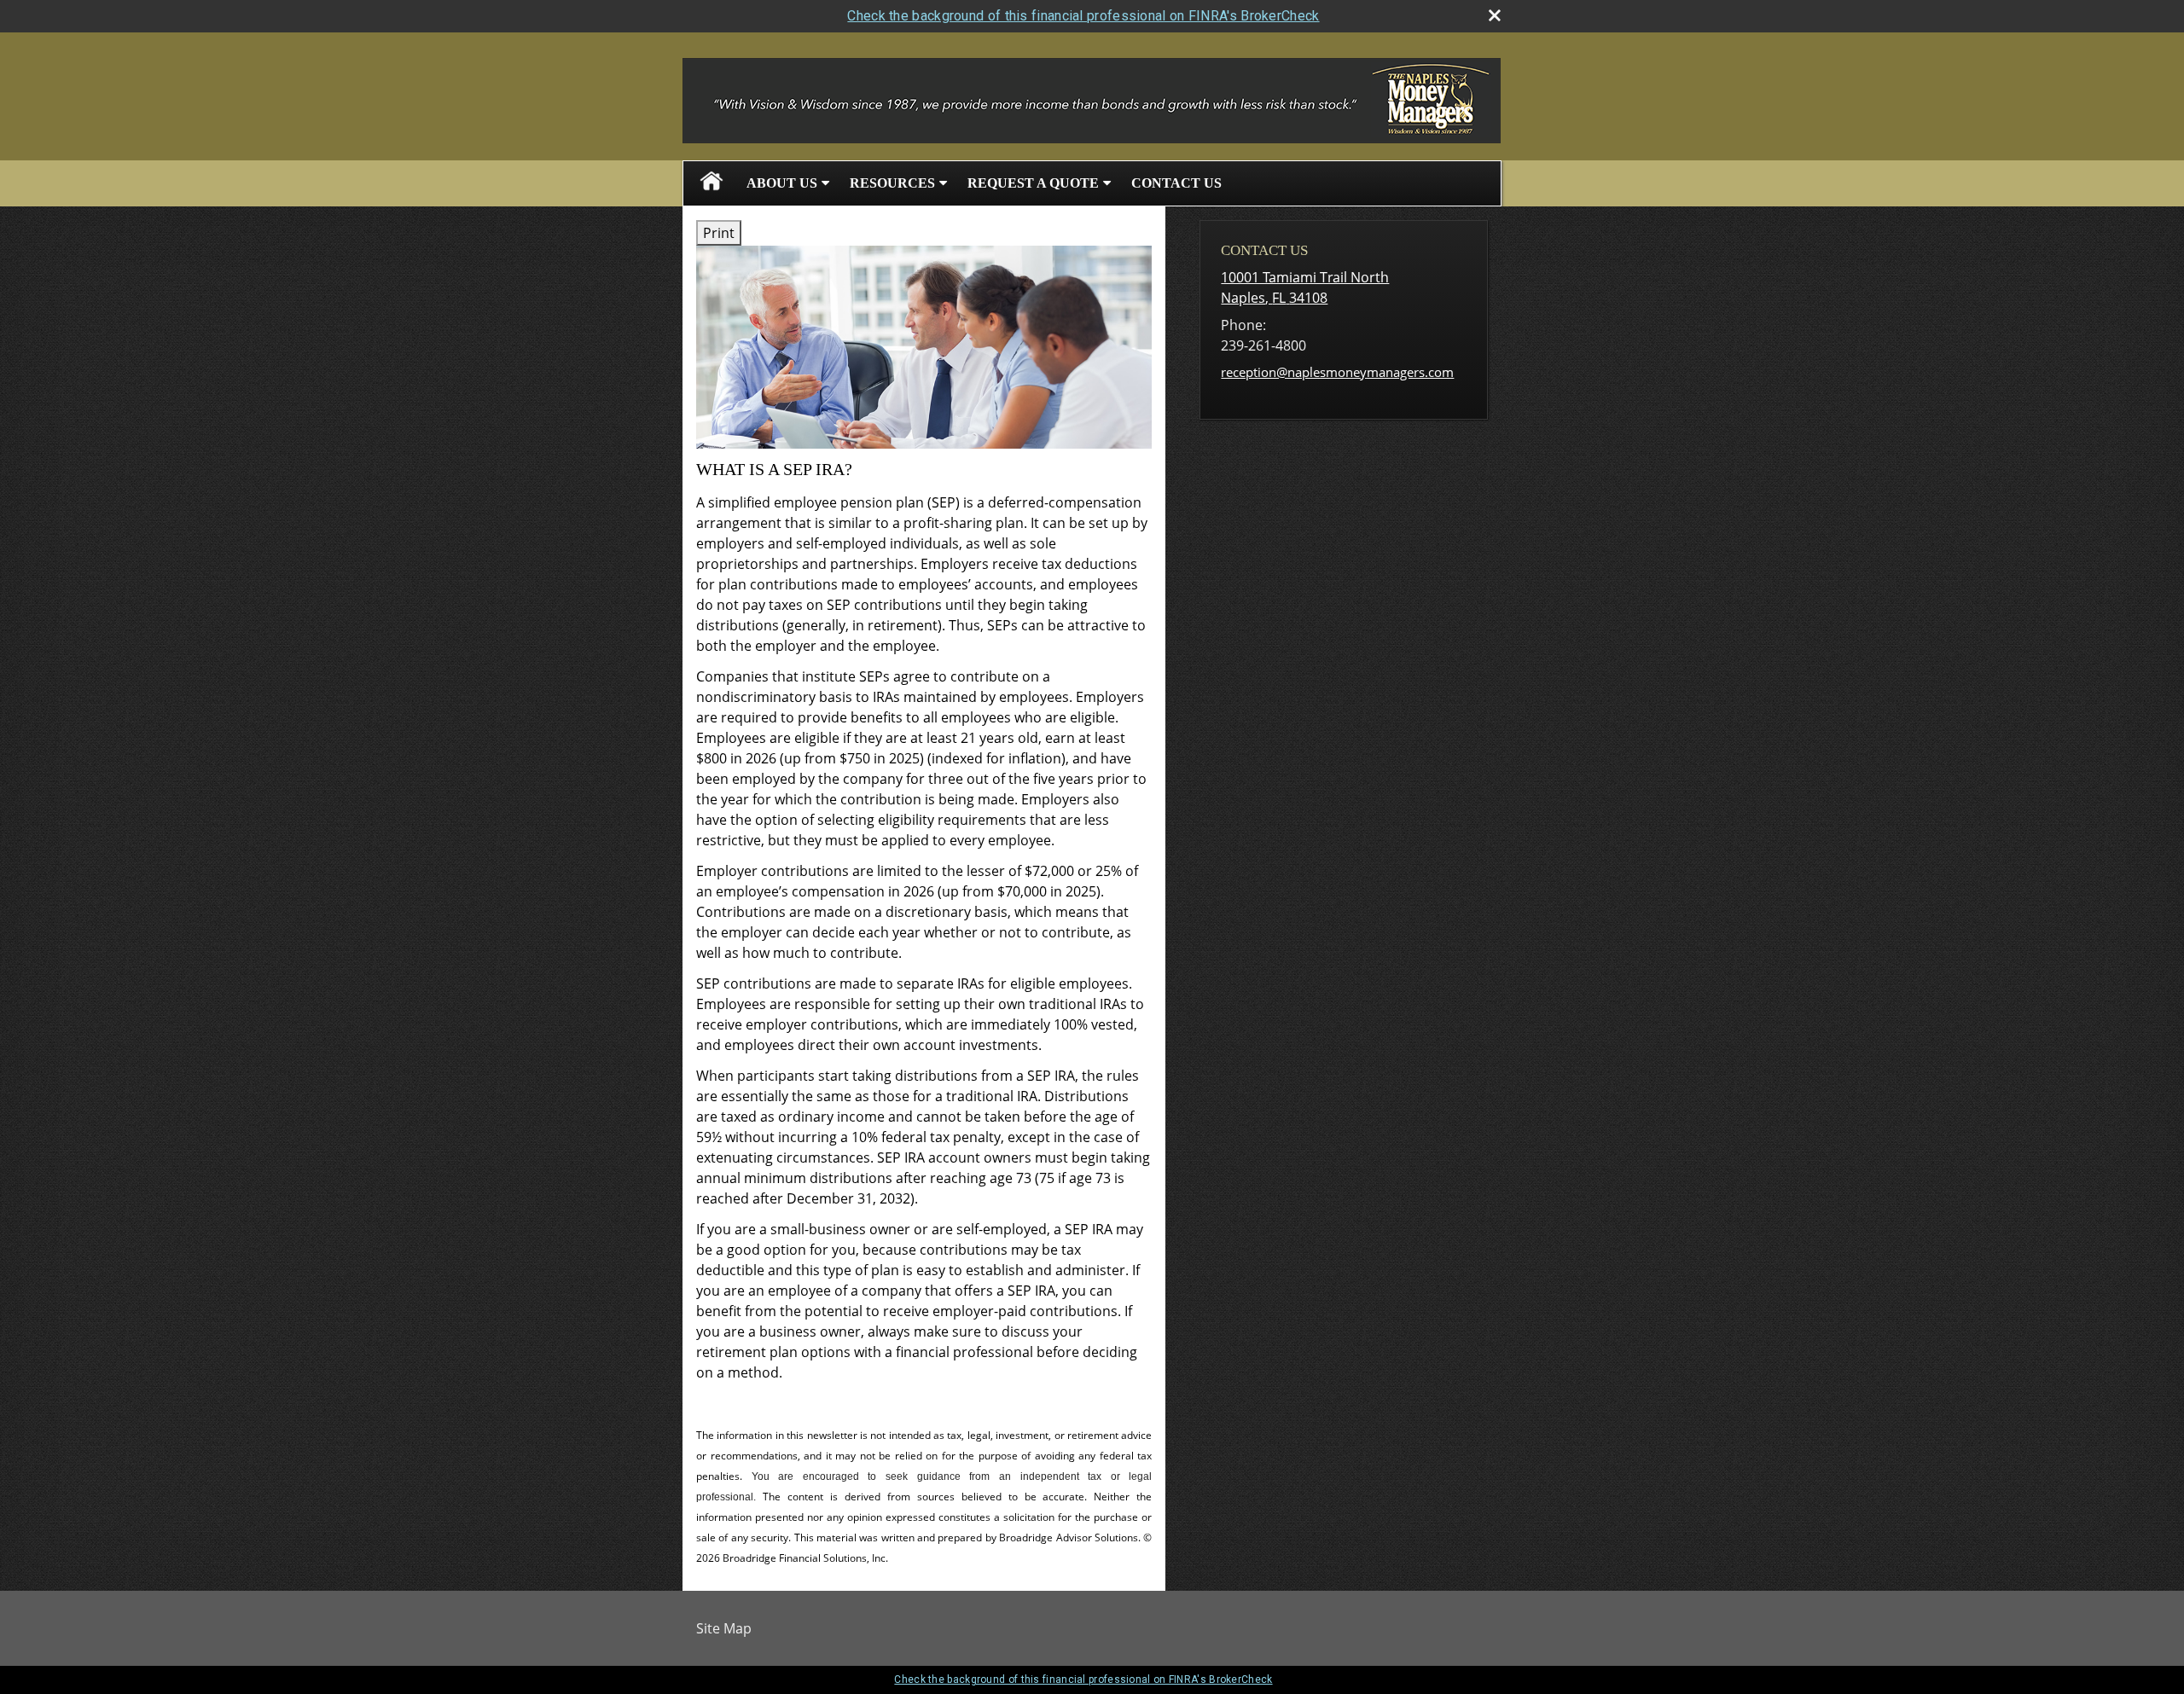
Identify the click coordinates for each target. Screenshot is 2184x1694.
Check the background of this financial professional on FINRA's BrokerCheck (1083, 16)
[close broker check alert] (1495, 15)
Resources (892, 183)
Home (712, 183)
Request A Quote (1033, 183)
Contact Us (1176, 183)
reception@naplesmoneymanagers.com (1337, 372)
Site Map (724, 1628)
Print (719, 233)
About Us (782, 183)
